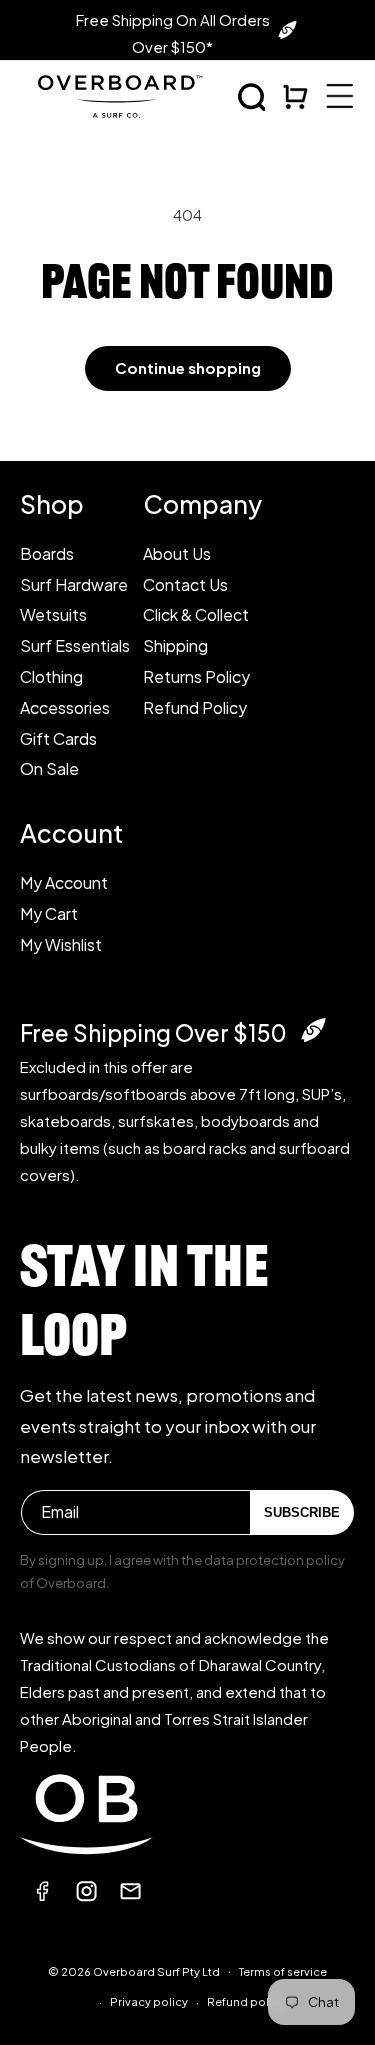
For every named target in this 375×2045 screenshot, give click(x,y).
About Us (177, 553)
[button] (252, 97)
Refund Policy (195, 707)
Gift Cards (58, 738)
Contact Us (185, 584)
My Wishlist (61, 944)
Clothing (51, 676)
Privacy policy (149, 2001)
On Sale (49, 768)
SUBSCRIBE (302, 1512)
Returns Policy (196, 676)
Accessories (65, 707)
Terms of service (283, 1971)
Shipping (175, 645)
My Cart (49, 913)
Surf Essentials (75, 645)
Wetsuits (53, 614)
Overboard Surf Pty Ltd (156, 1970)
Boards (47, 553)
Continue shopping (188, 367)
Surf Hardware (74, 584)
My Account (64, 882)
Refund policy (246, 2001)
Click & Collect (196, 614)
